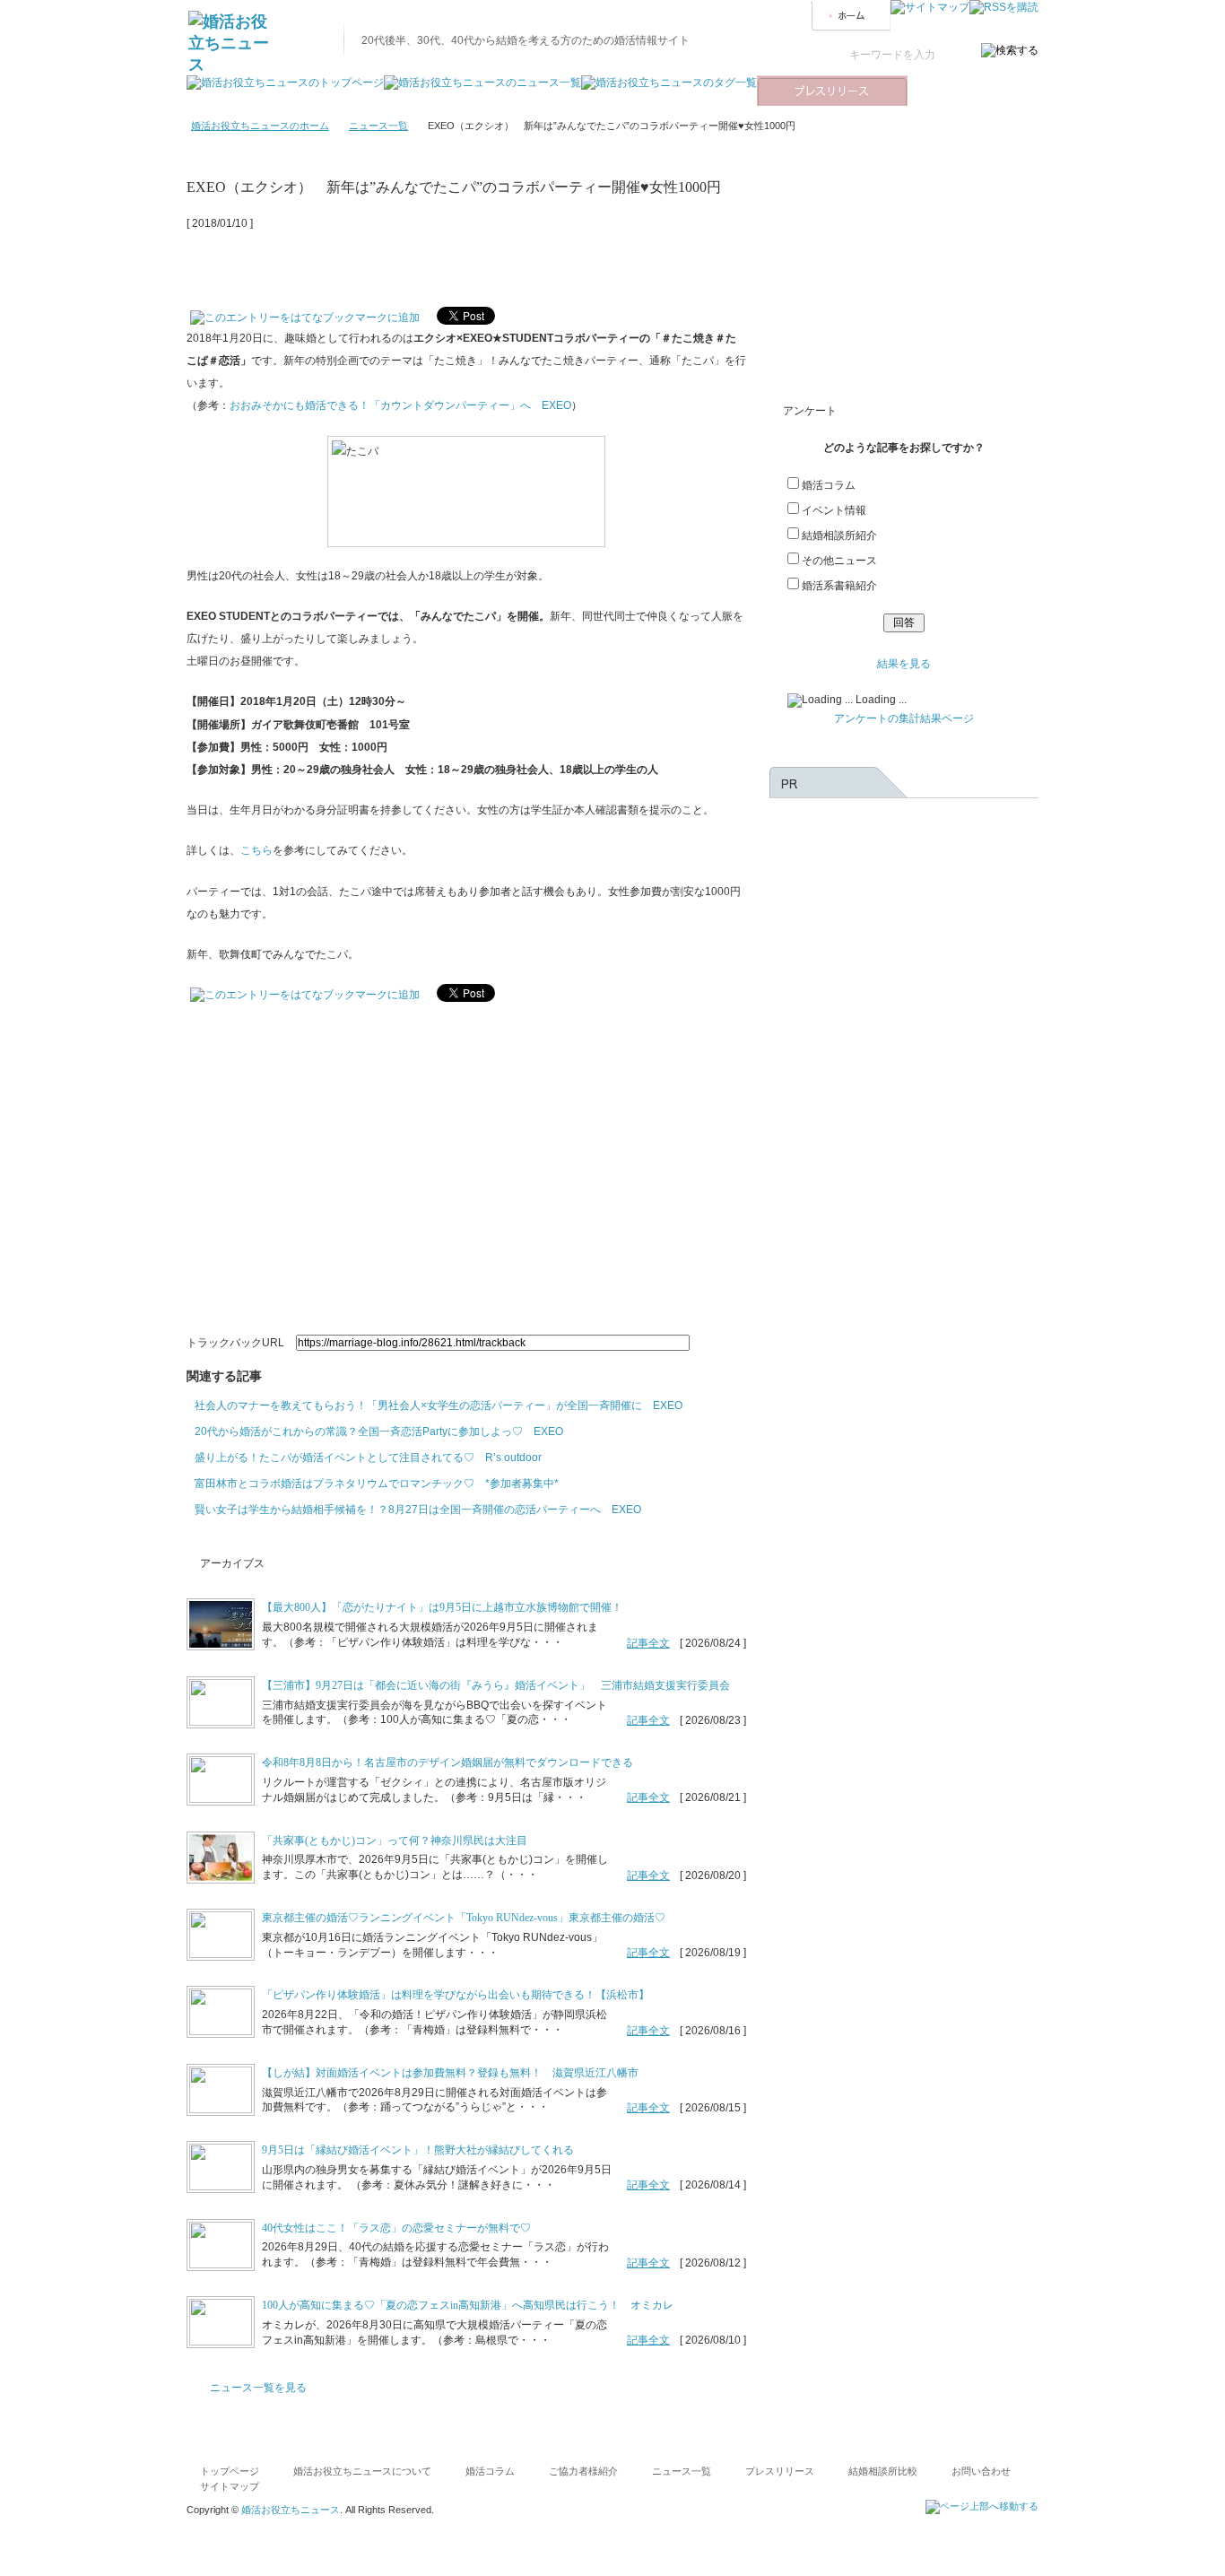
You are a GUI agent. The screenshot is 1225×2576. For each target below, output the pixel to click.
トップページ (230, 2471)
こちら (256, 850)
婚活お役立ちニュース (291, 2510)
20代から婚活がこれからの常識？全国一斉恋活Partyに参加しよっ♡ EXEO (379, 1432)
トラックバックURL (235, 1343)
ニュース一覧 (378, 126)
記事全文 (648, 1643)
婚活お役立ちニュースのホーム (260, 126)
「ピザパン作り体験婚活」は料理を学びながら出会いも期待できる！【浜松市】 (456, 1995)
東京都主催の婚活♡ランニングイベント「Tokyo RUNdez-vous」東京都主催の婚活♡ (464, 1918)
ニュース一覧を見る (258, 2388)
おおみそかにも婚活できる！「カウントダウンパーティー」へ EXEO (400, 405)
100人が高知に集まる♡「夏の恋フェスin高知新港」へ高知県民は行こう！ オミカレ (468, 2305)
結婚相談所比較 (883, 2471)
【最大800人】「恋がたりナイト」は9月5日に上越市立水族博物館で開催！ (442, 1607)
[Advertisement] (396, 261)
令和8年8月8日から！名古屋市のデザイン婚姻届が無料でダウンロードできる (447, 1762)
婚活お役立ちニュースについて (362, 2471)
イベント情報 (834, 510)
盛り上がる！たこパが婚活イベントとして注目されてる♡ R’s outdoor (368, 1458)
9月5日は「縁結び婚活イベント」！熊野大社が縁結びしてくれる (418, 2150)
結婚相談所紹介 (839, 535)
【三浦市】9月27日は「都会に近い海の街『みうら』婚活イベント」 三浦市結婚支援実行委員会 (496, 1685)
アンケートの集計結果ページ (904, 718)
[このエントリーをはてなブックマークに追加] (305, 313)
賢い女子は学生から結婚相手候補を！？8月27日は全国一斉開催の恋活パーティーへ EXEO (418, 1510)
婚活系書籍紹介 (839, 586)
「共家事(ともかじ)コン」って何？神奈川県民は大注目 (395, 1841)
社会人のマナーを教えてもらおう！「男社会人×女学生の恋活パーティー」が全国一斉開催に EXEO (439, 1405)
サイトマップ (230, 2486)
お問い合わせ (981, 2471)
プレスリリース (780, 2471)
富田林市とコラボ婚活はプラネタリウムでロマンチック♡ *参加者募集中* (377, 1484)
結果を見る (904, 664)
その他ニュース (839, 561)
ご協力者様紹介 (583, 2471)
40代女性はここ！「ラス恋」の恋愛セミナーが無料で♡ (396, 2228)
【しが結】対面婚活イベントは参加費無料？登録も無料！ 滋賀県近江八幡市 (450, 2073)
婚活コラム (829, 485)
